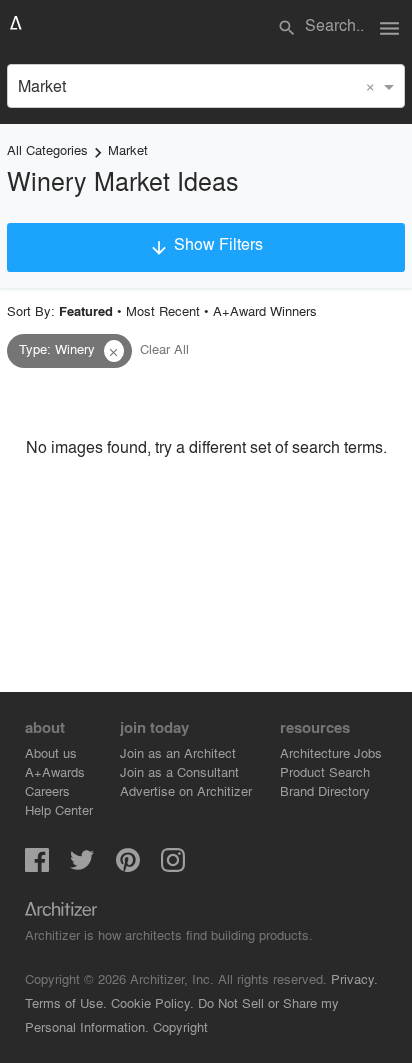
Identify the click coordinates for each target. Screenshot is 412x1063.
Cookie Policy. (152, 1002)
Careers (47, 790)
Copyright (180, 1026)
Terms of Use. (66, 1002)
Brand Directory (325, 790)
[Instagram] (173, 865)
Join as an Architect (178, 752)
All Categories (47, 149)
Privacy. (354, 978)
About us (51, 752)
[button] (114, 351)
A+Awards (55, 771)
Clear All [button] (164, 348)
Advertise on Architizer (186, 790)
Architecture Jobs (331, 752)
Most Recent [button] (163, 310)
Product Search (325, 771)
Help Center (59, 809)
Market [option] (42, 85)
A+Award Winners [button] (265, 310)
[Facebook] (37, 865)
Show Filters (206, 245)
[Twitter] (82, 865)
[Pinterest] (128, 865)
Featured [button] (86, 311)
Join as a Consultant (179, 771)
